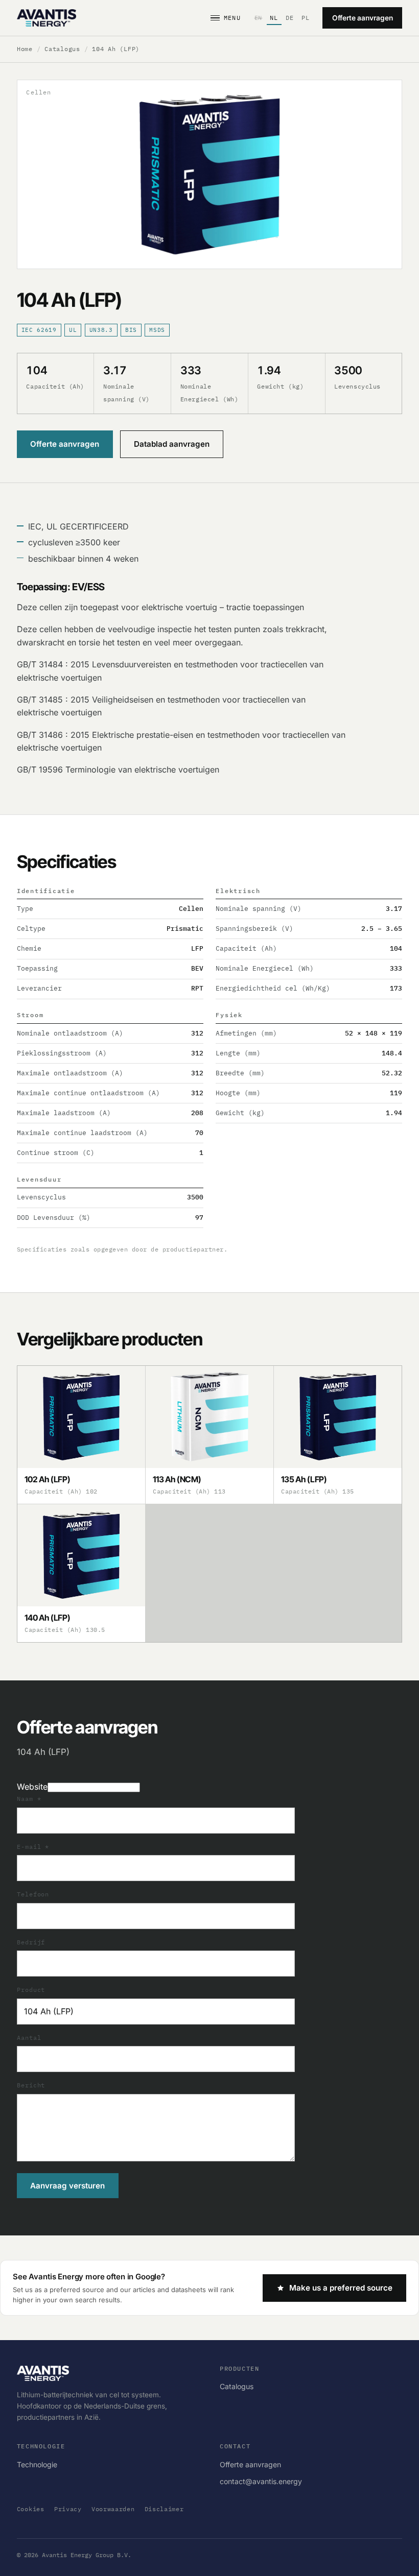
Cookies (31, 2509)
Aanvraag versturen (67, 2186)
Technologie (37, 2464)
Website (32, 1787)
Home (25, 49)
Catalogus (62, 49)
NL (274, 18)
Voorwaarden (113, 2509)
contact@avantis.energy (261, 2481)
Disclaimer (164, 2509)
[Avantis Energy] (46, 18)
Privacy (68, 2509)
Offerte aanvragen (363, 18)
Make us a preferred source (341, 2288)
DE (290, 18)
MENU (232, 18)
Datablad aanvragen (172, 444)
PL (306, 18)
